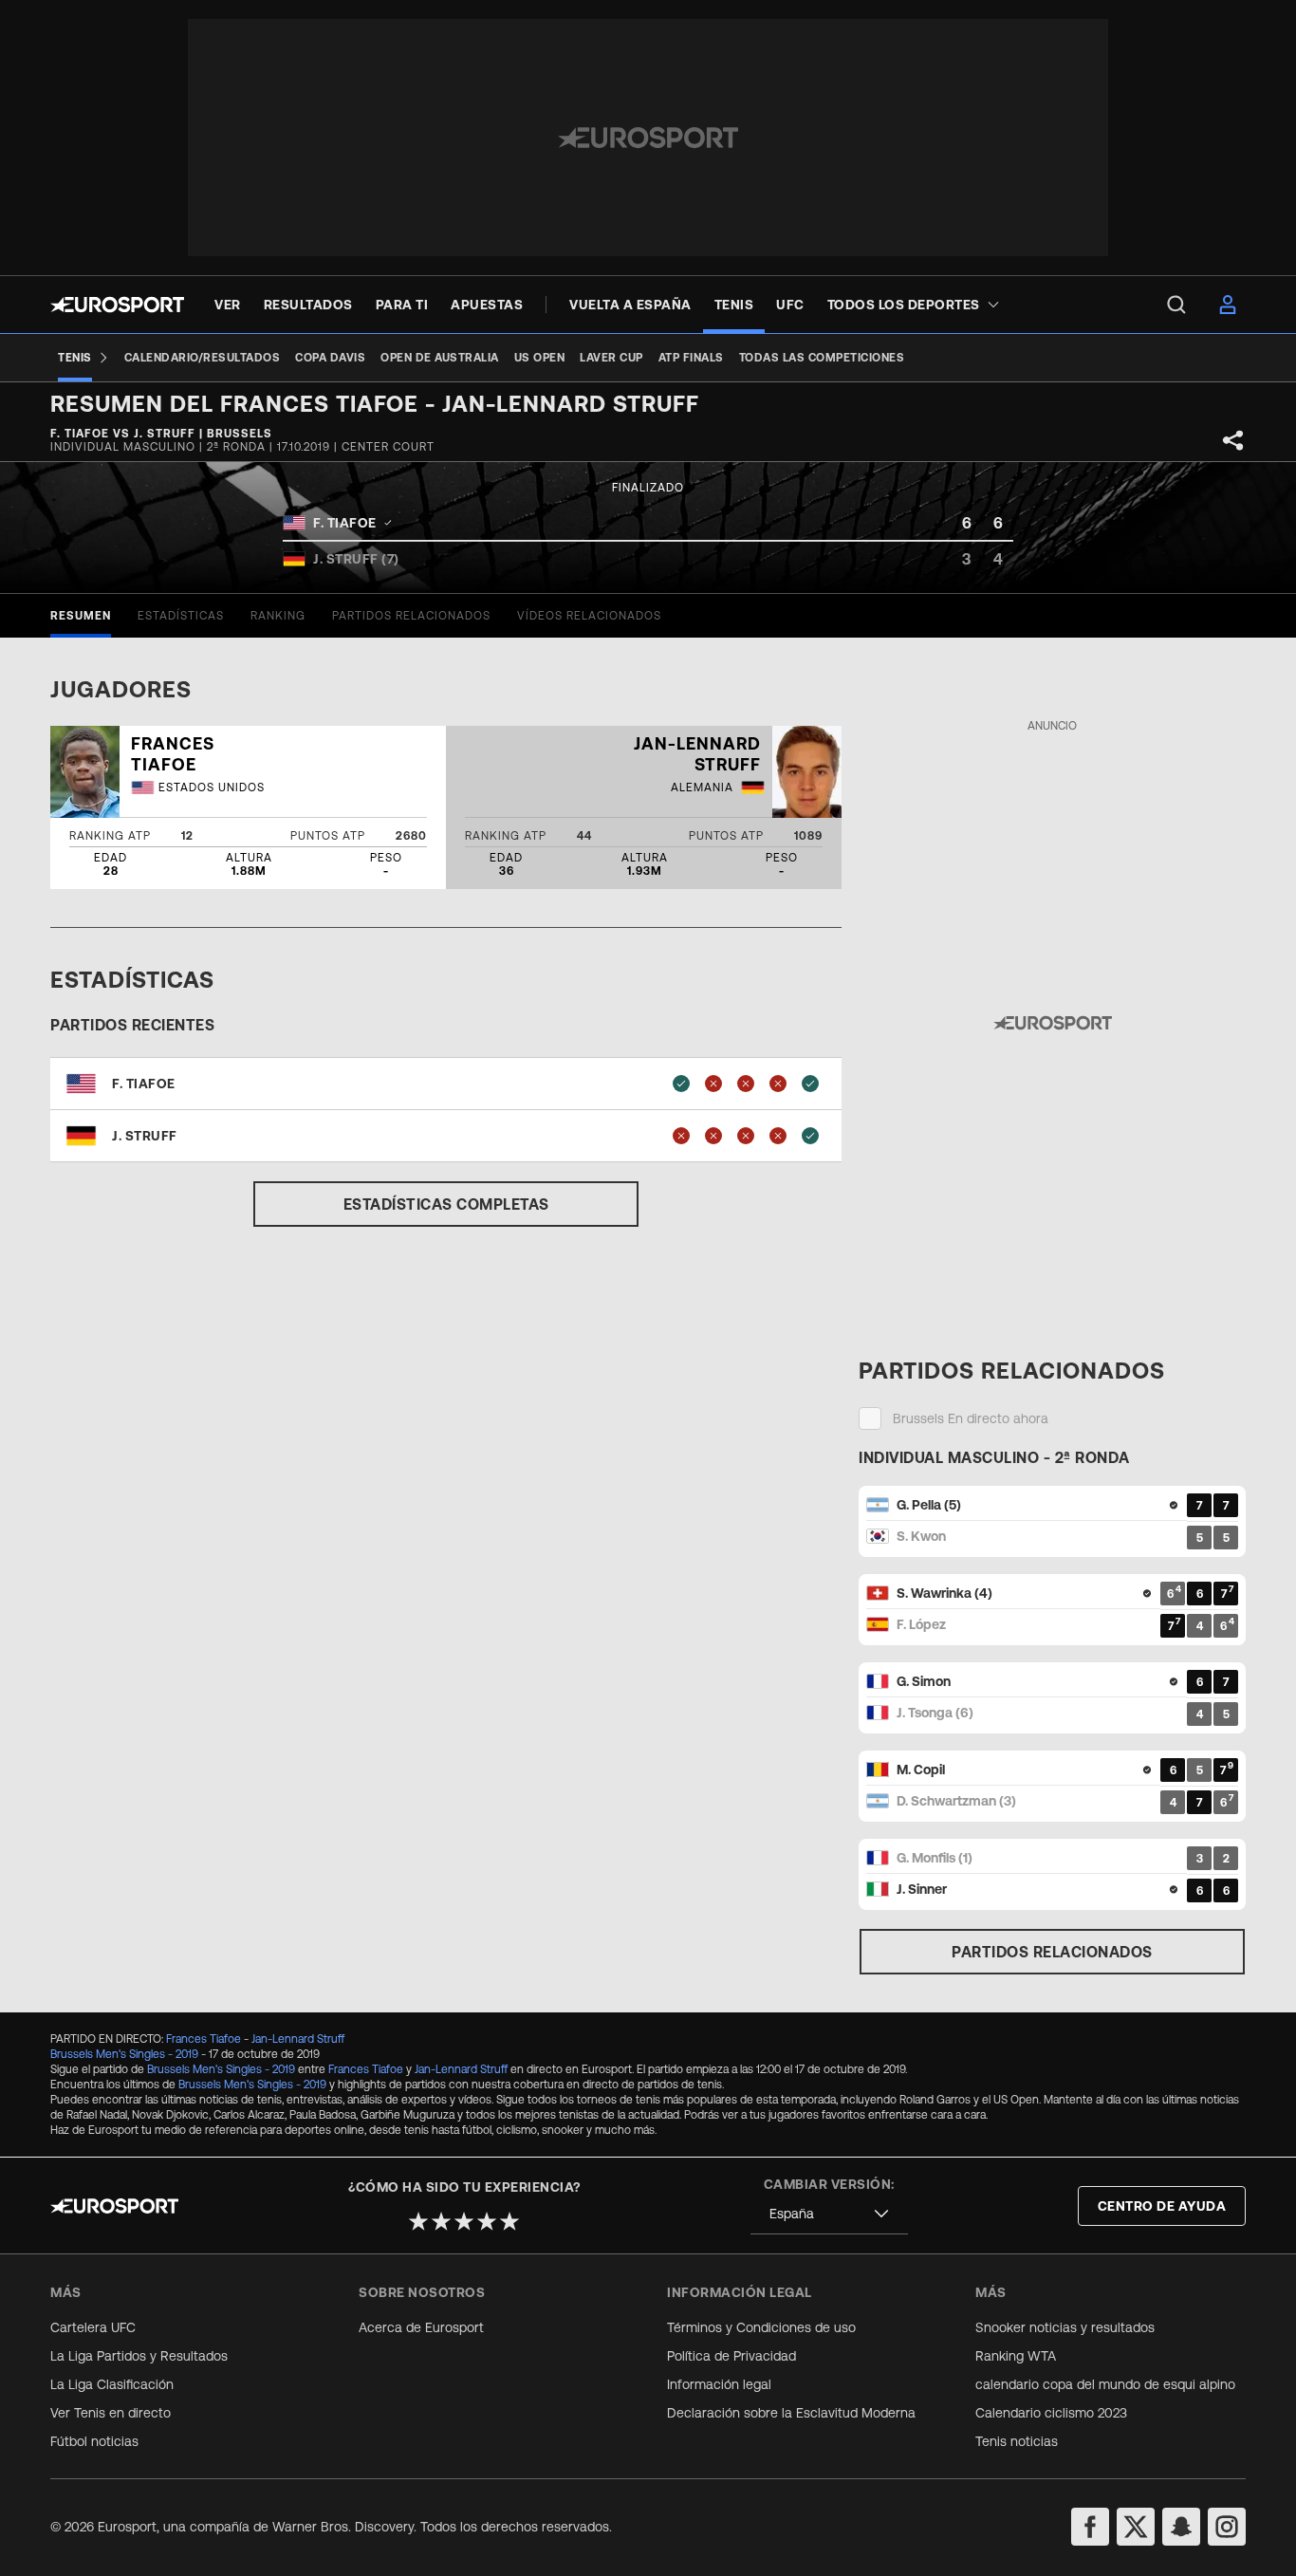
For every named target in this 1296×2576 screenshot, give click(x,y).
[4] (487, 2221)
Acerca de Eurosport (421, 2327)
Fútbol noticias (94, 2441)
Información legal (719, 2384)
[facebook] (1090, 2527)
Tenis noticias (1017, 2441)
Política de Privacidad (731, 2356)
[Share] (1233, 440)
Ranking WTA (1016, 2356)
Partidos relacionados (1052, 1952)
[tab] (81, 616)
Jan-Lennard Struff (298, 2039)
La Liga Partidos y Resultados (139, 2356)
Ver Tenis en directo (111, 2413)
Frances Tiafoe (204, 2039)
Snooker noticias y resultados (1065, 2327)
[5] (509, 2221)
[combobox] (829, 2214)
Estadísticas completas (446, 1204)
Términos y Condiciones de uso (761, 2327)
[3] (464, 2221)
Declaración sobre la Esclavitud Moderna (791, 2413)
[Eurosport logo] (117, 305)
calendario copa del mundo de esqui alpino (1105, 2384)
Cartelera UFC (93, 2327)
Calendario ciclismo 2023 (1051, 2413)
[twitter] (1136, 2527)
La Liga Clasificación (112, 2384)
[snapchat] (1181, 2527)
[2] (441, 2221)
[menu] (1176, 305)
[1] (418, 2221)
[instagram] (1227, 2527)
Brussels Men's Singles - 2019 (124, 2054)
